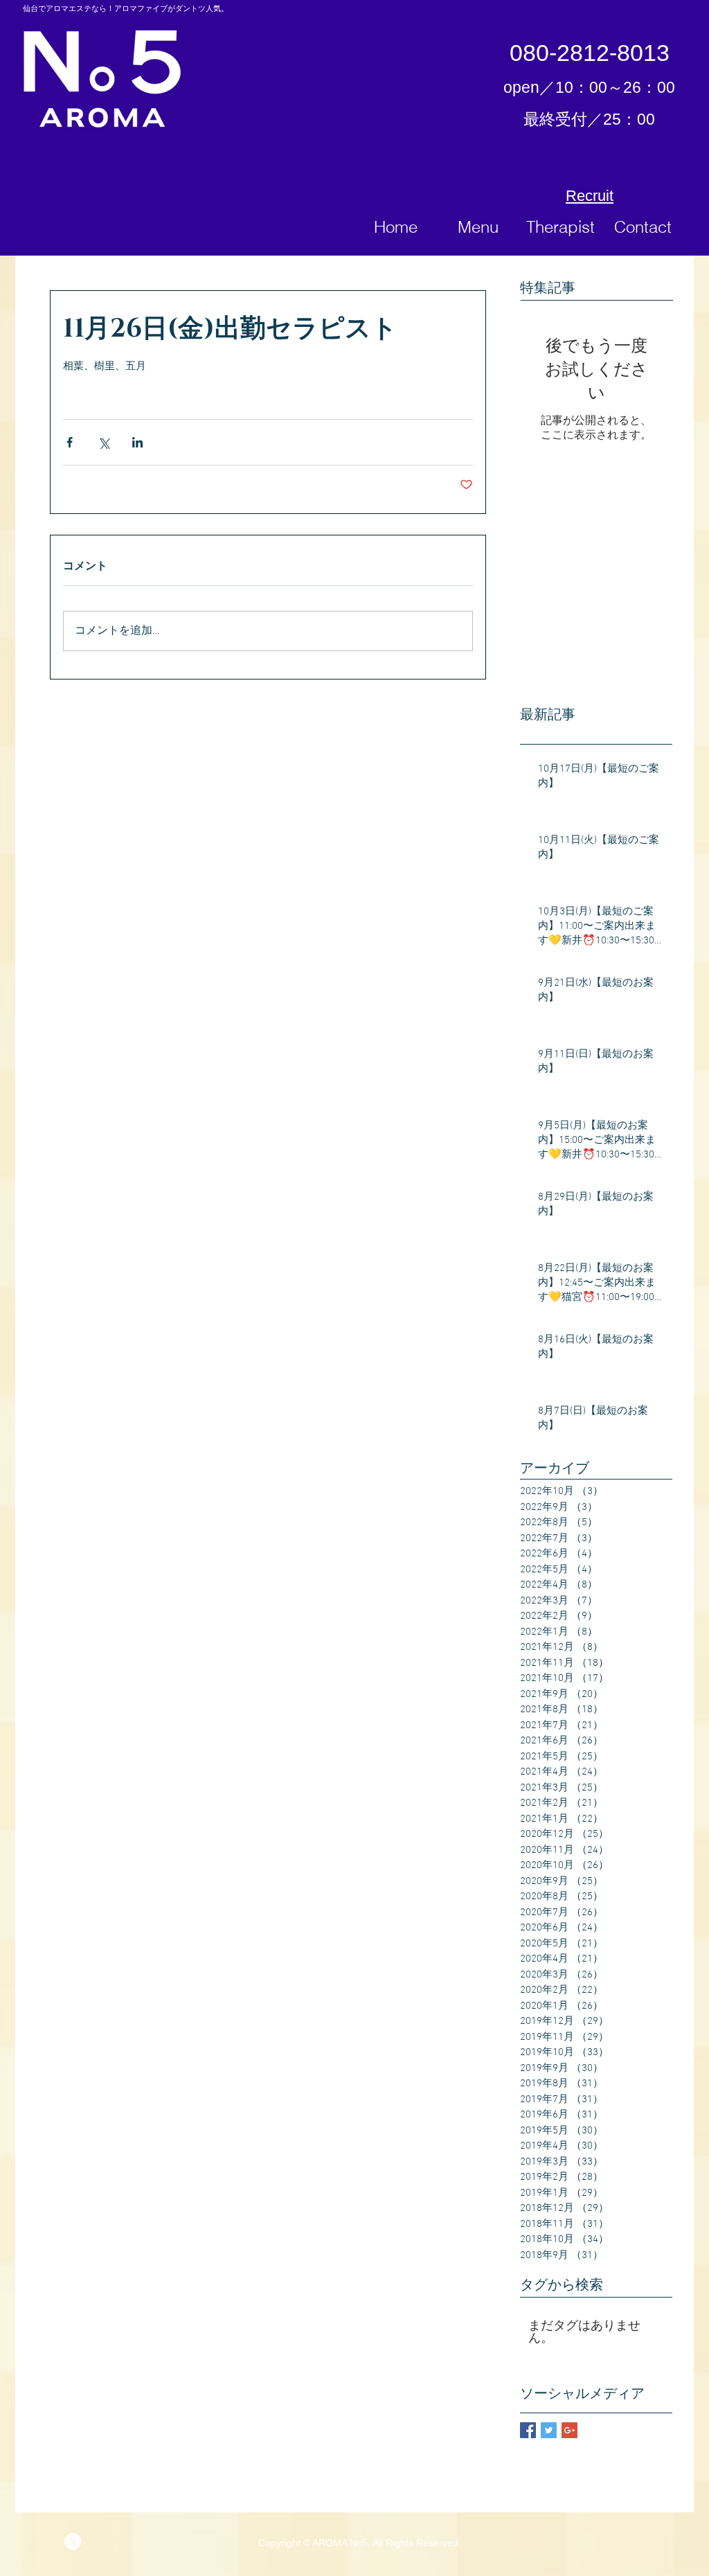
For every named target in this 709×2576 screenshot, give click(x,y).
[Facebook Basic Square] (528, 2430)
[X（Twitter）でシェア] (104, 442)
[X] (73, 2541)
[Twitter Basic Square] (549, 2430)
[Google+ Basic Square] (569, 2430)
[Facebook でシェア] (70, 442)
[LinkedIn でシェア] (137, 442)
